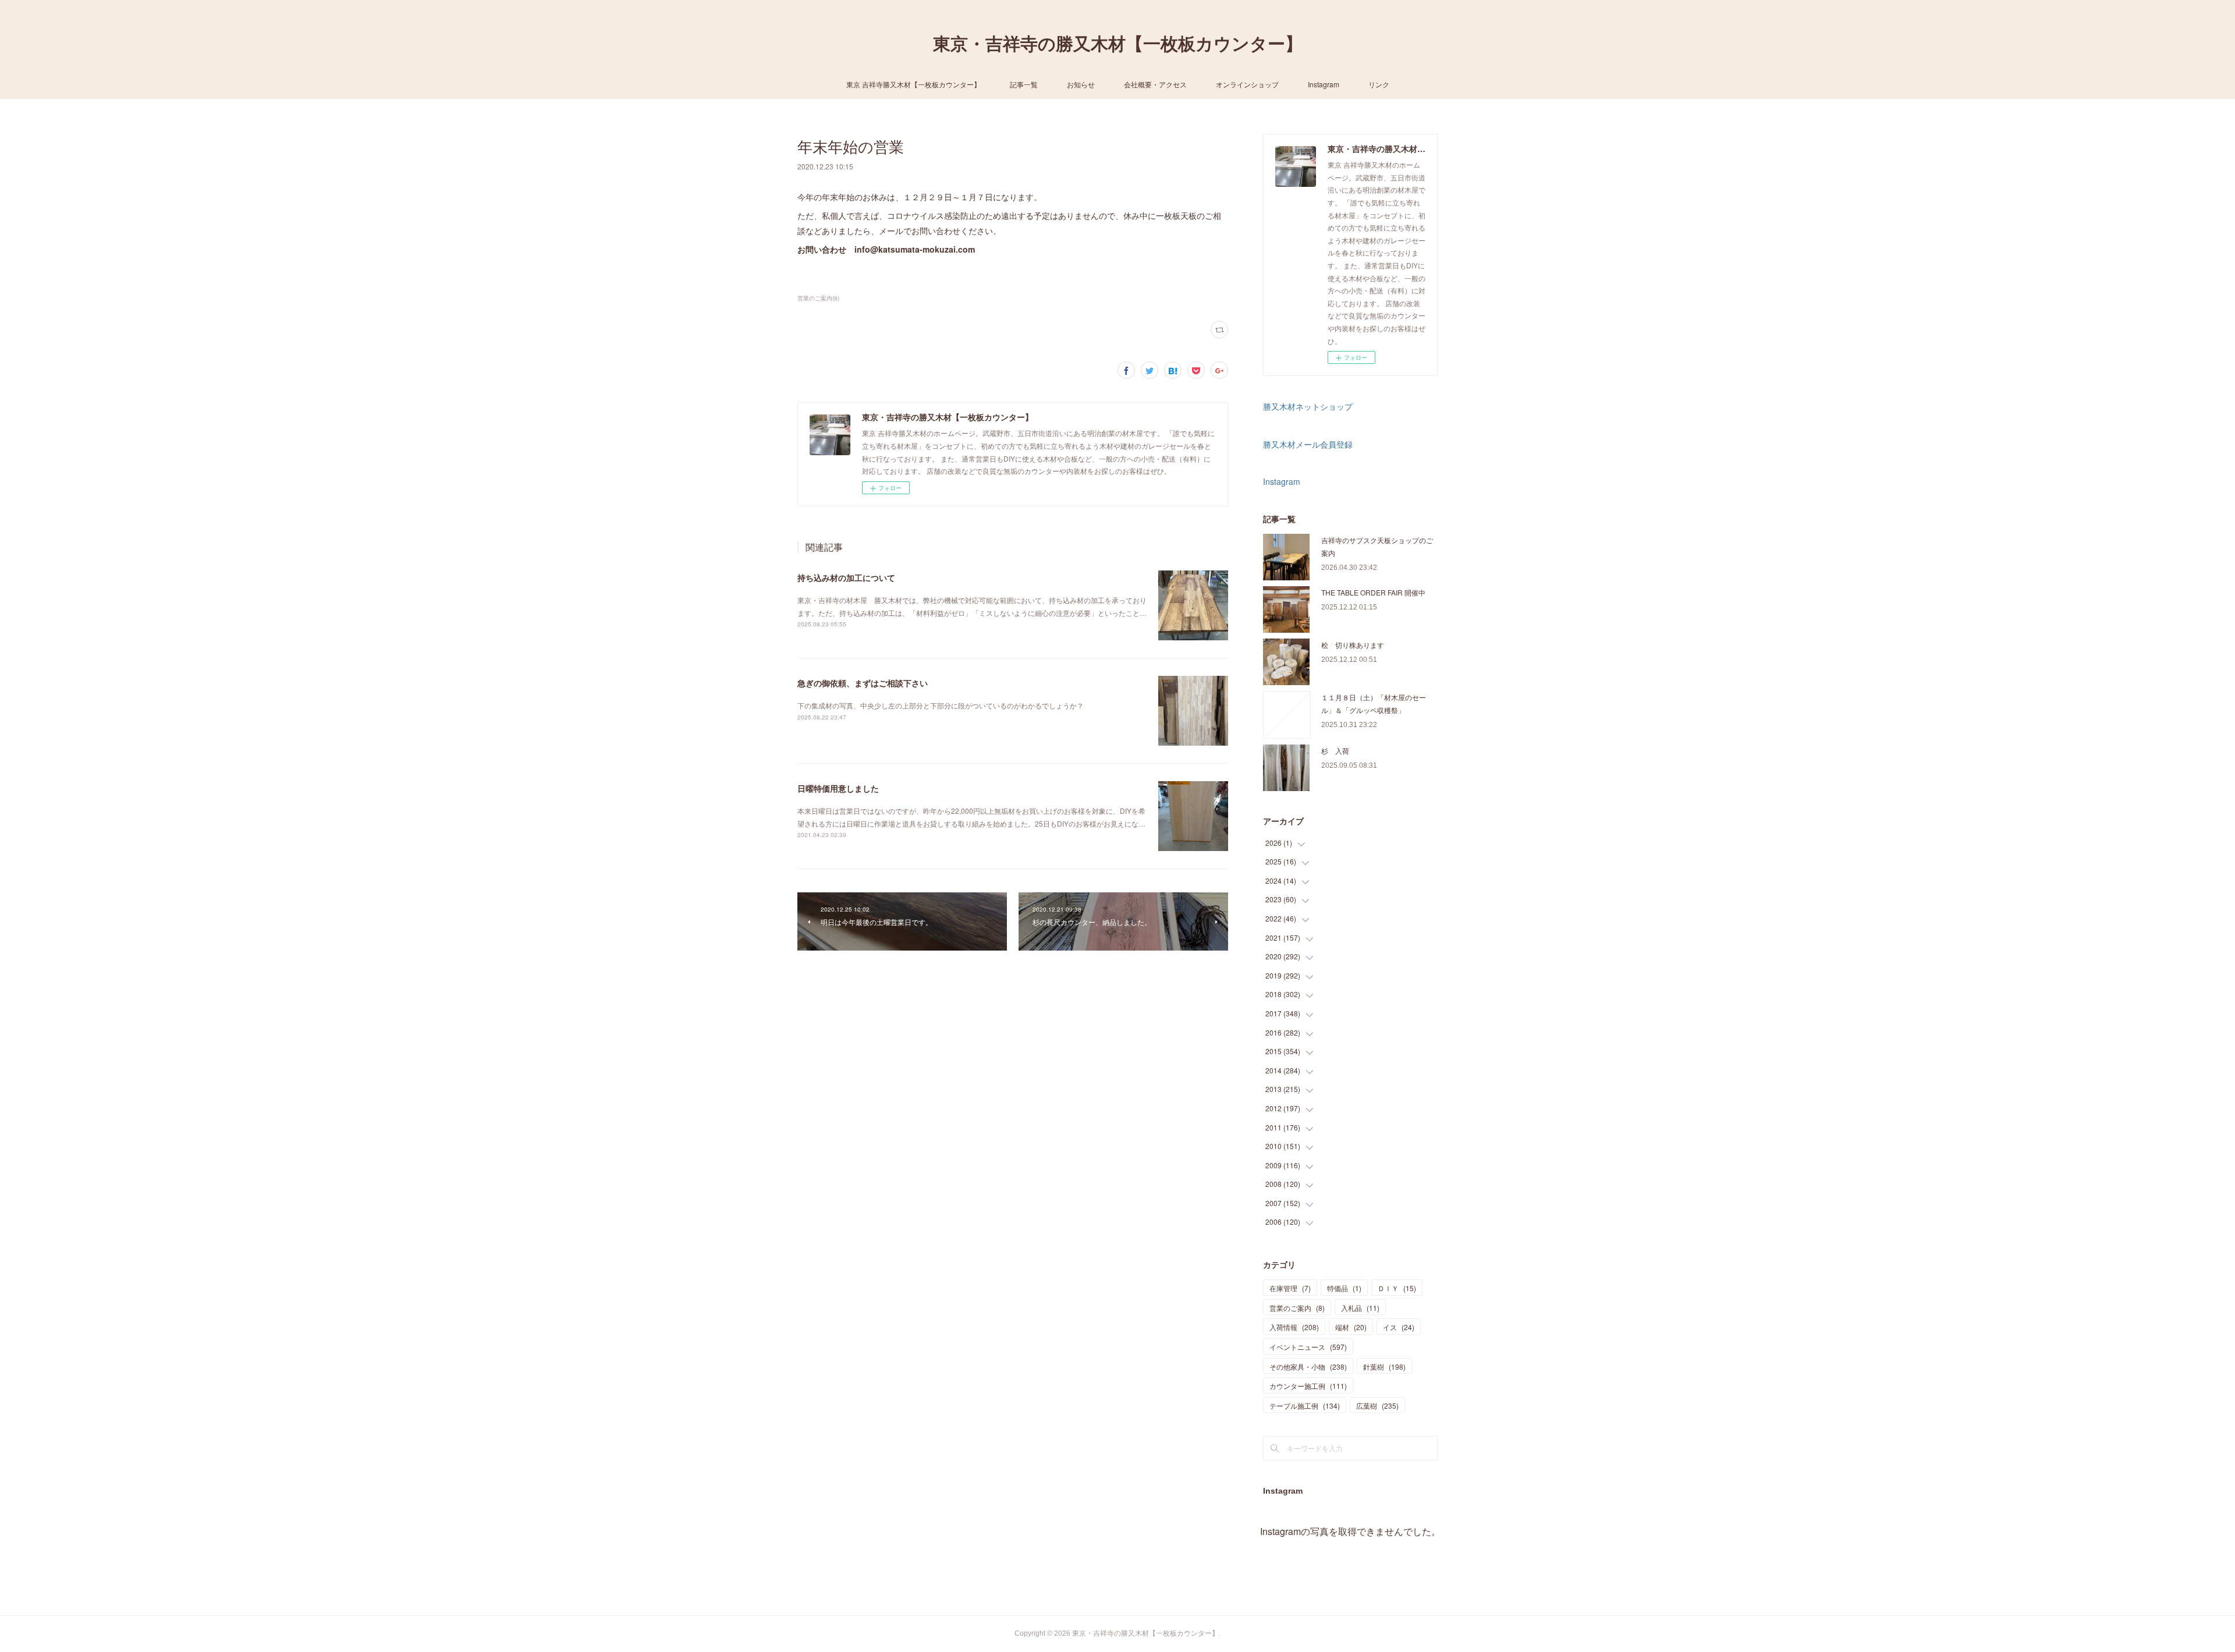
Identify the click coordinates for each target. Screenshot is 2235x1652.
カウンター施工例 (1308, 1386)
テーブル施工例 (1305, 1405)
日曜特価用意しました (838, 788)
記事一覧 (1024, 84)
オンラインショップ (1247, 84)
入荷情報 (1294, 1327)
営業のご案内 (1297, 1308)
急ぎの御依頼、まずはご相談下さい (863, 683)
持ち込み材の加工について (846, 577)
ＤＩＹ (1397, 1288)
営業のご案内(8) (818, 298)
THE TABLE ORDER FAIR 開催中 (1373, 592)
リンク (1379, 84)
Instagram (1324, 84)
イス (1399, 1327)
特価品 (1344, 1288)
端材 (1351, 1327)
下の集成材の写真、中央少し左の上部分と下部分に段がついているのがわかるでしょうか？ (941, 705)
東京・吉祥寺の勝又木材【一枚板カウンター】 (1118, 44)
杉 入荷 (1335, 751)
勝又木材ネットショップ (1308, 406)
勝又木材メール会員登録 (1308, 444)
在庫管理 (1290, 1288)
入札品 (1360, 1308)
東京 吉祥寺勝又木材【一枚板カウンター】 (913, 84)
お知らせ (1081, 84)
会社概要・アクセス (1155, 84)
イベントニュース (1308, 1347)
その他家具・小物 (1308, 1366)
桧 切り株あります (1353, 645)
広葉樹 (1377, 1405)
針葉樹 (1384, 1366)
